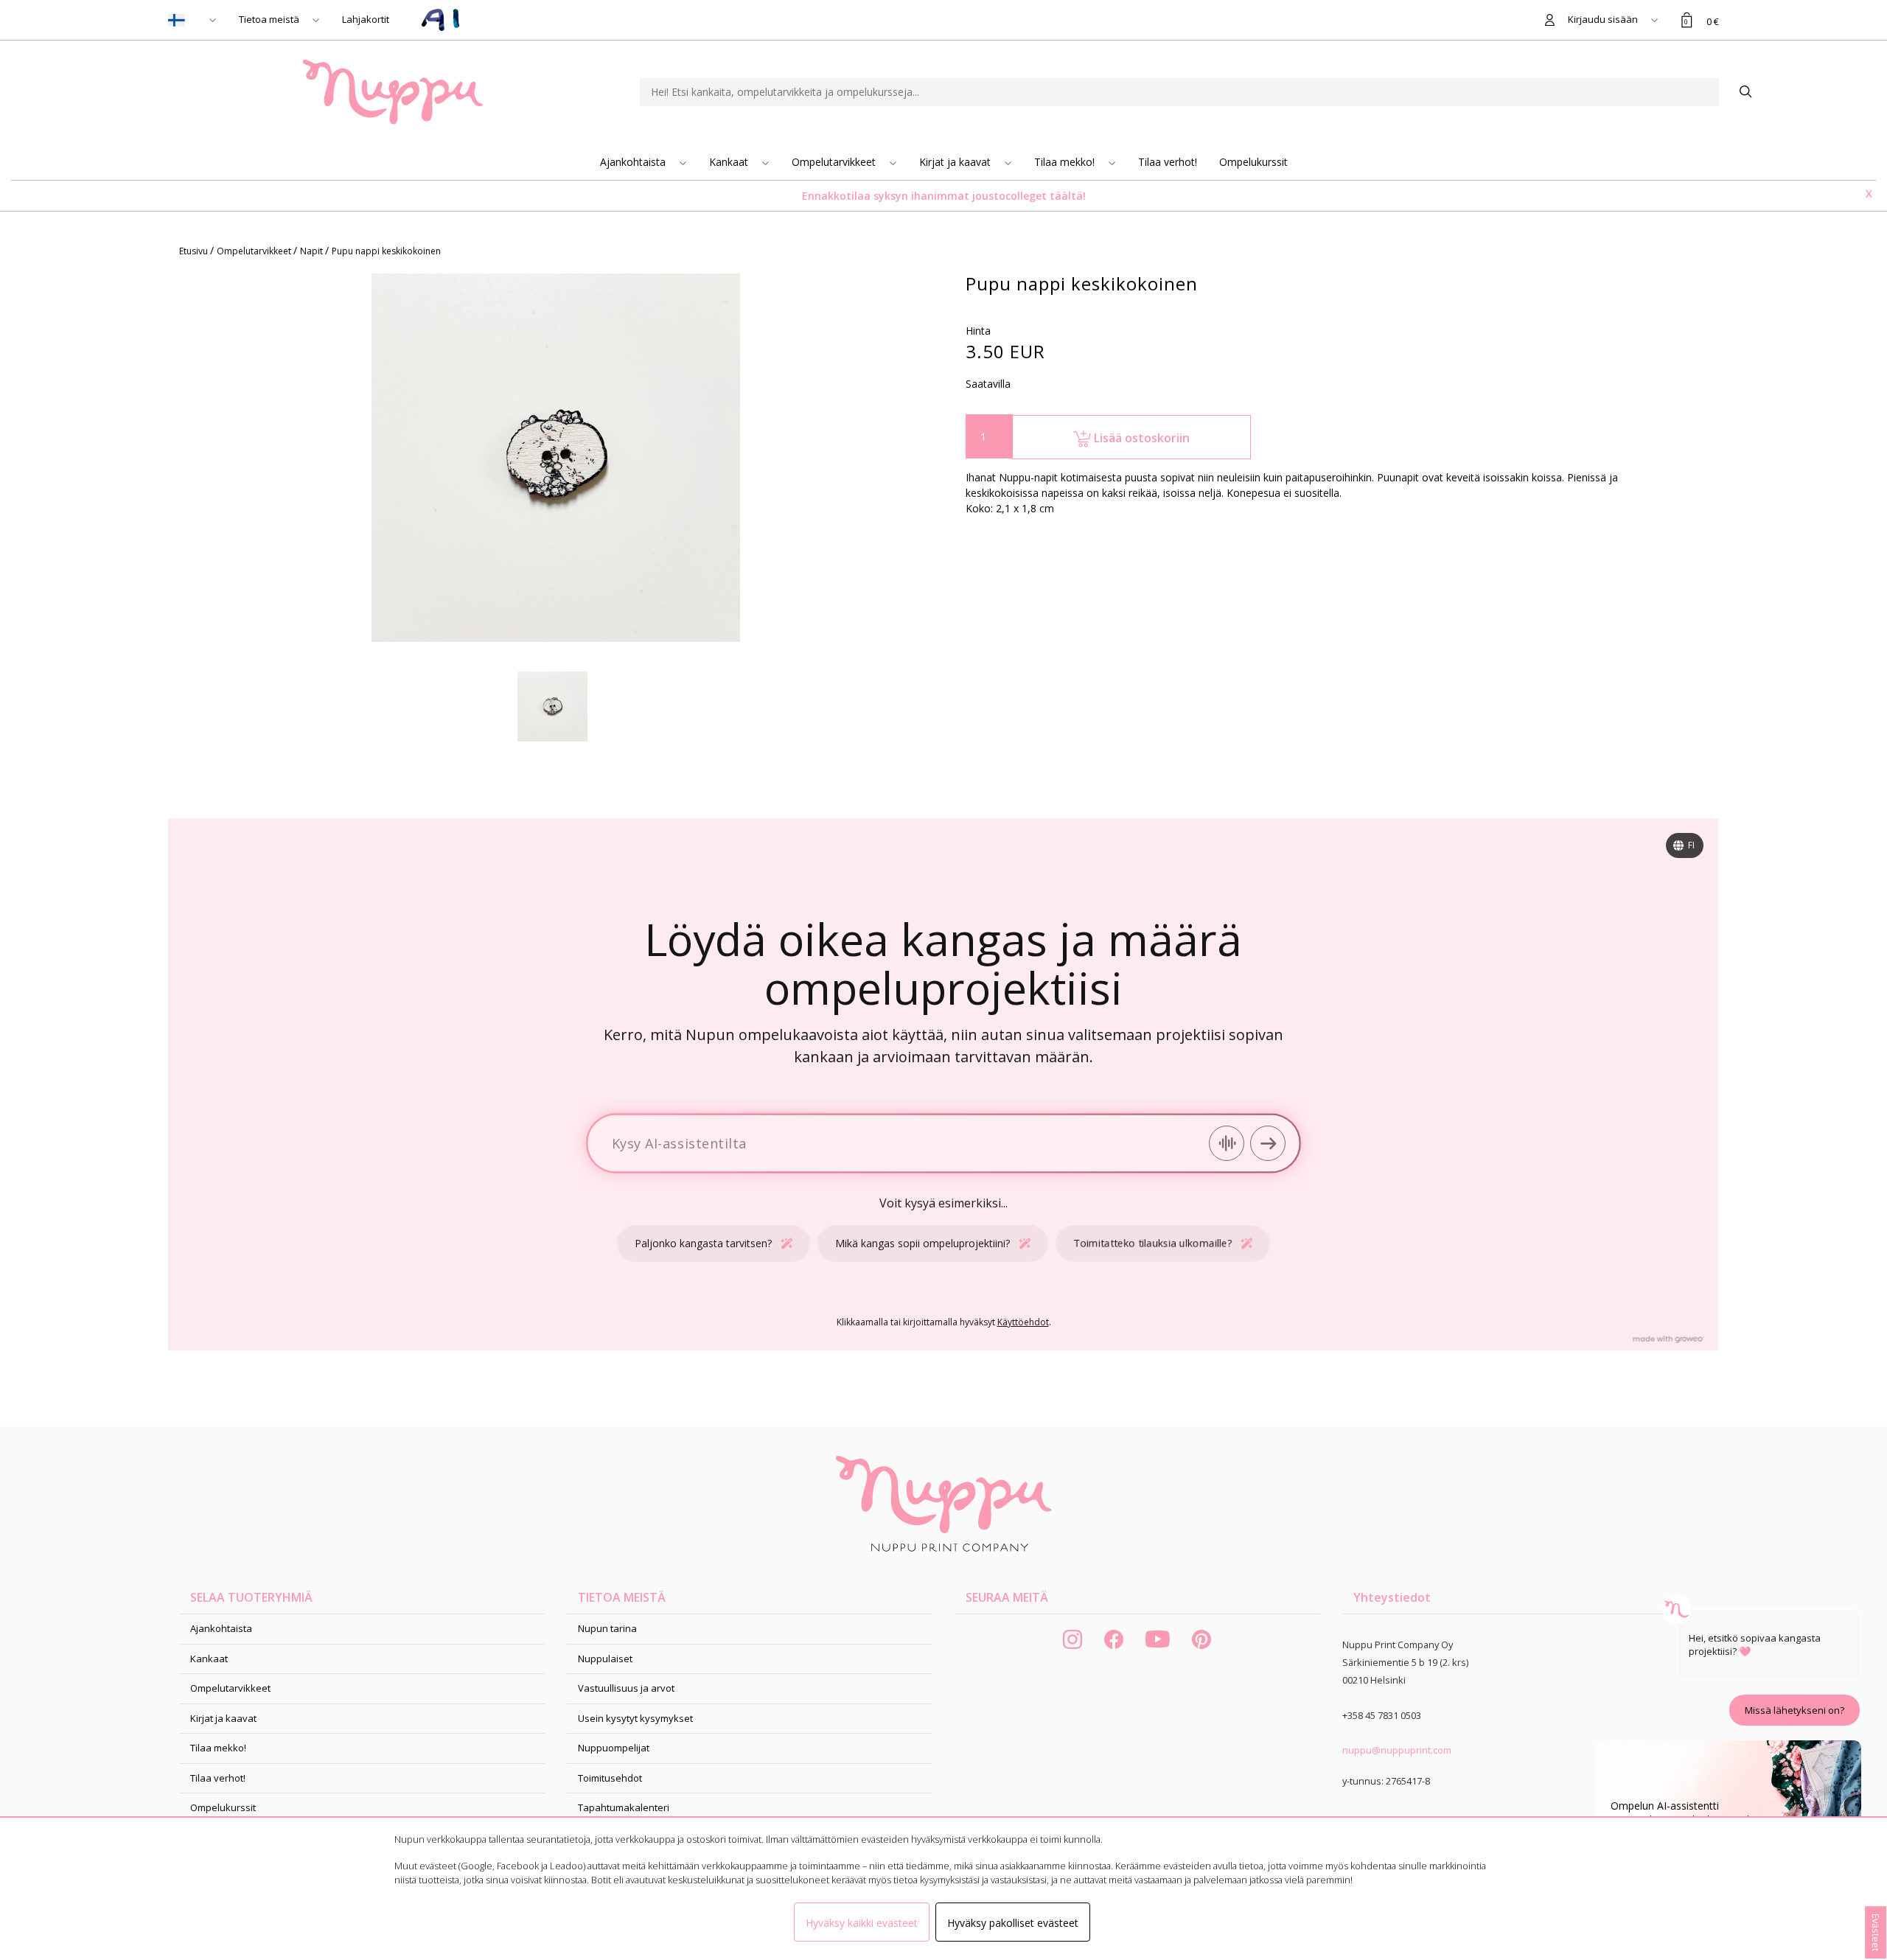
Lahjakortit (366, 19)
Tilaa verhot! (1168, 162)
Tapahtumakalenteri (624, 1807)
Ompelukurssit (1253, 162)
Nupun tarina (607, 1628)
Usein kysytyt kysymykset (635, 1718)
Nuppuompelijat (614, 1748)
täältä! (1068, 196)
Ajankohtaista (634, 162)
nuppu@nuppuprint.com (1397, 1750)
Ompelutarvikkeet (835, 162)
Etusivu (195, 251)
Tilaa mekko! (1066, 162)
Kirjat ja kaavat (956, 162)
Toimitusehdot (610, 1778)
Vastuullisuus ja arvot (626, 1688)
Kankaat (730, 162)
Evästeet (1876, 1932)
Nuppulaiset (605, 1659)
